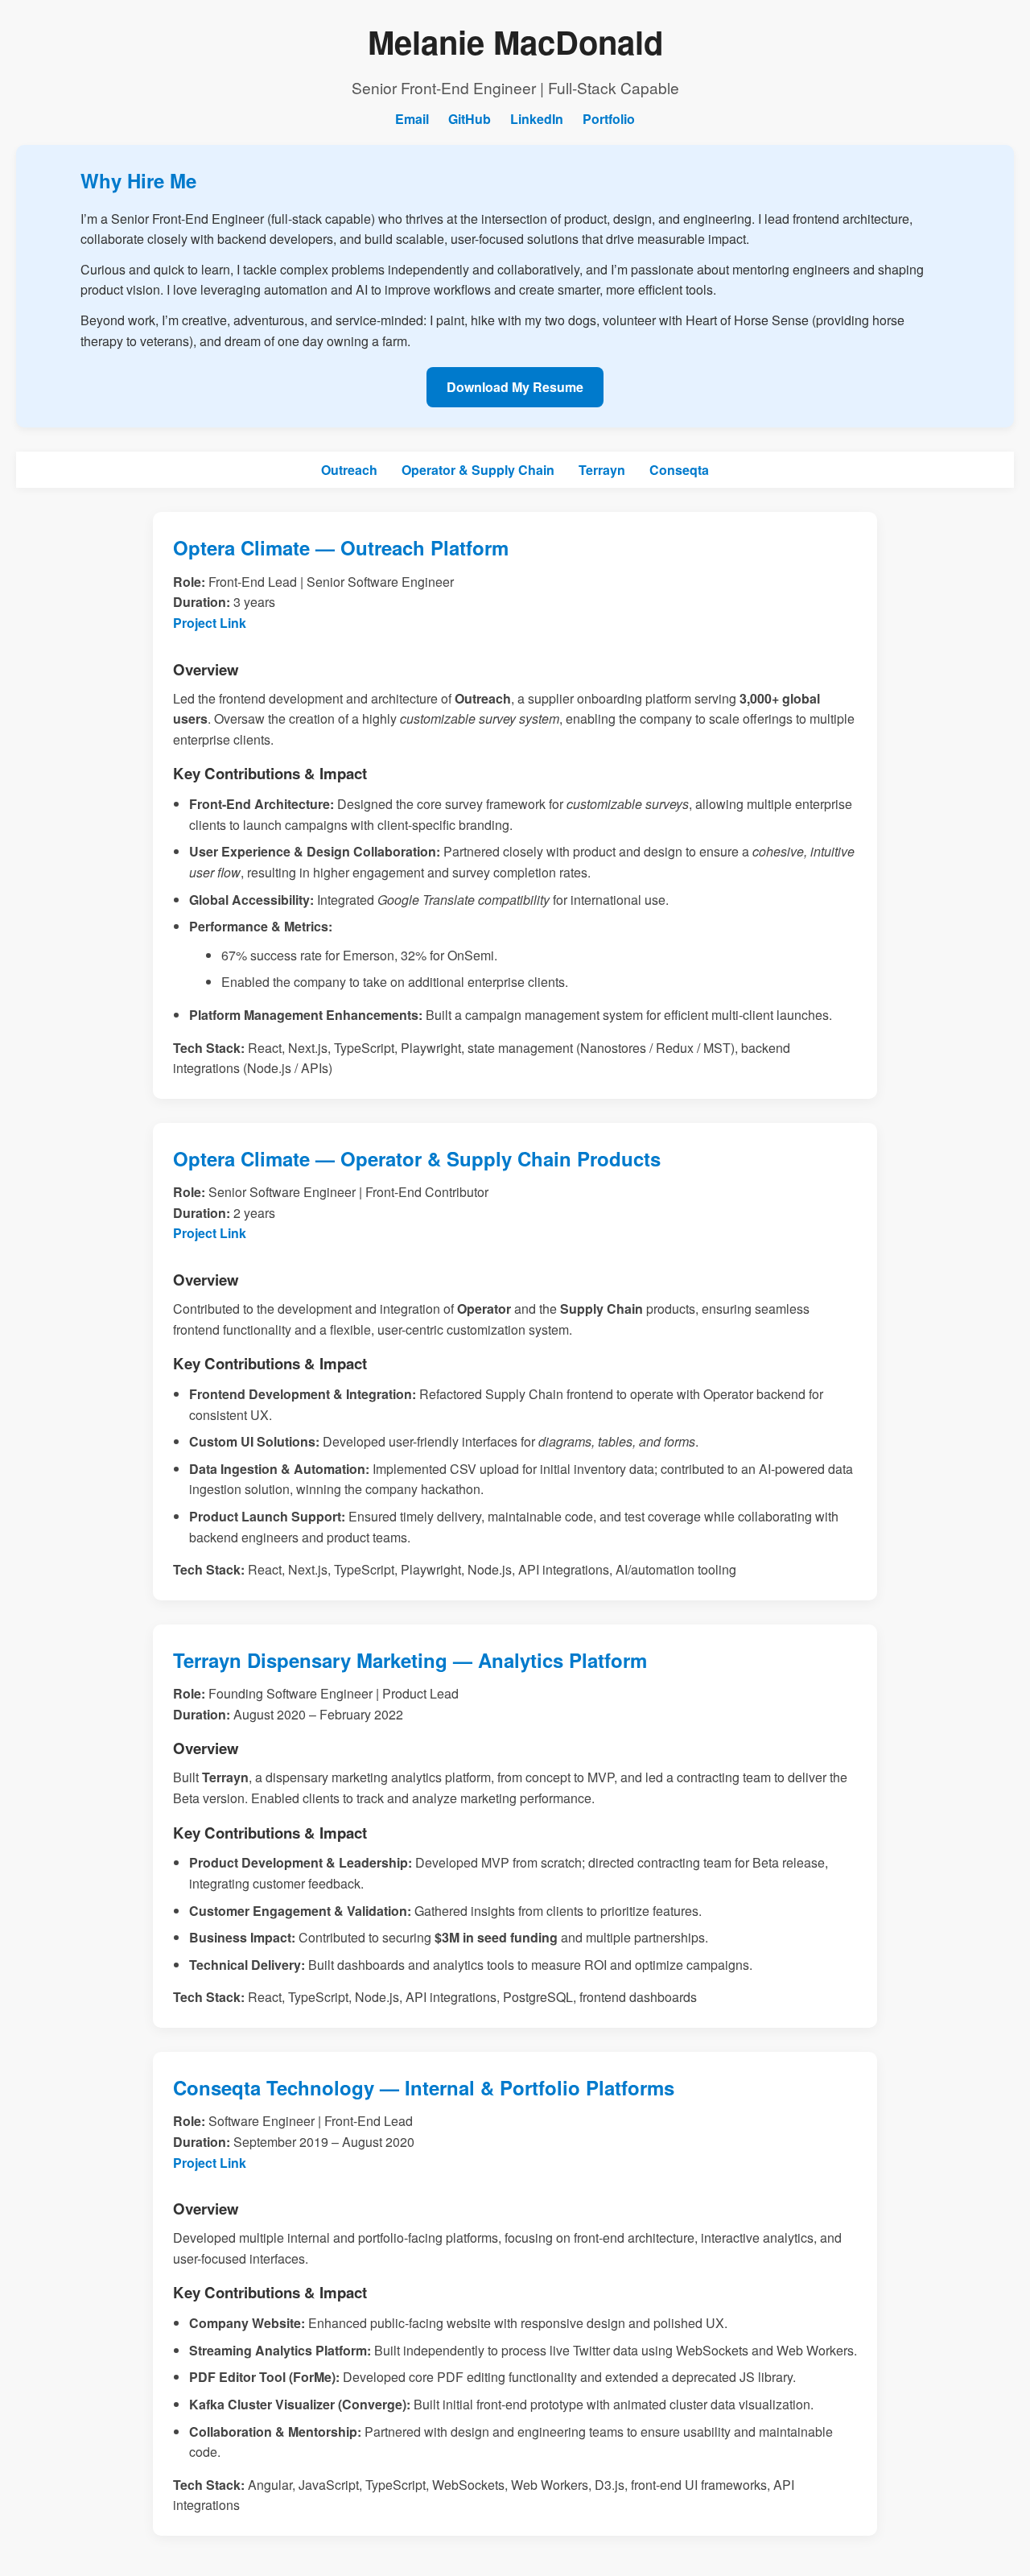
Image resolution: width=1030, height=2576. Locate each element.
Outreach (349, 470)
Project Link (210, 623)
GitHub (470, 119)
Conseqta (679, 470)
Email (412, 119)
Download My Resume (515, 387)
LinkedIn (537, 119)
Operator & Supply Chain (478, 470)
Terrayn (602, 470)
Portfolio (609, 119)
